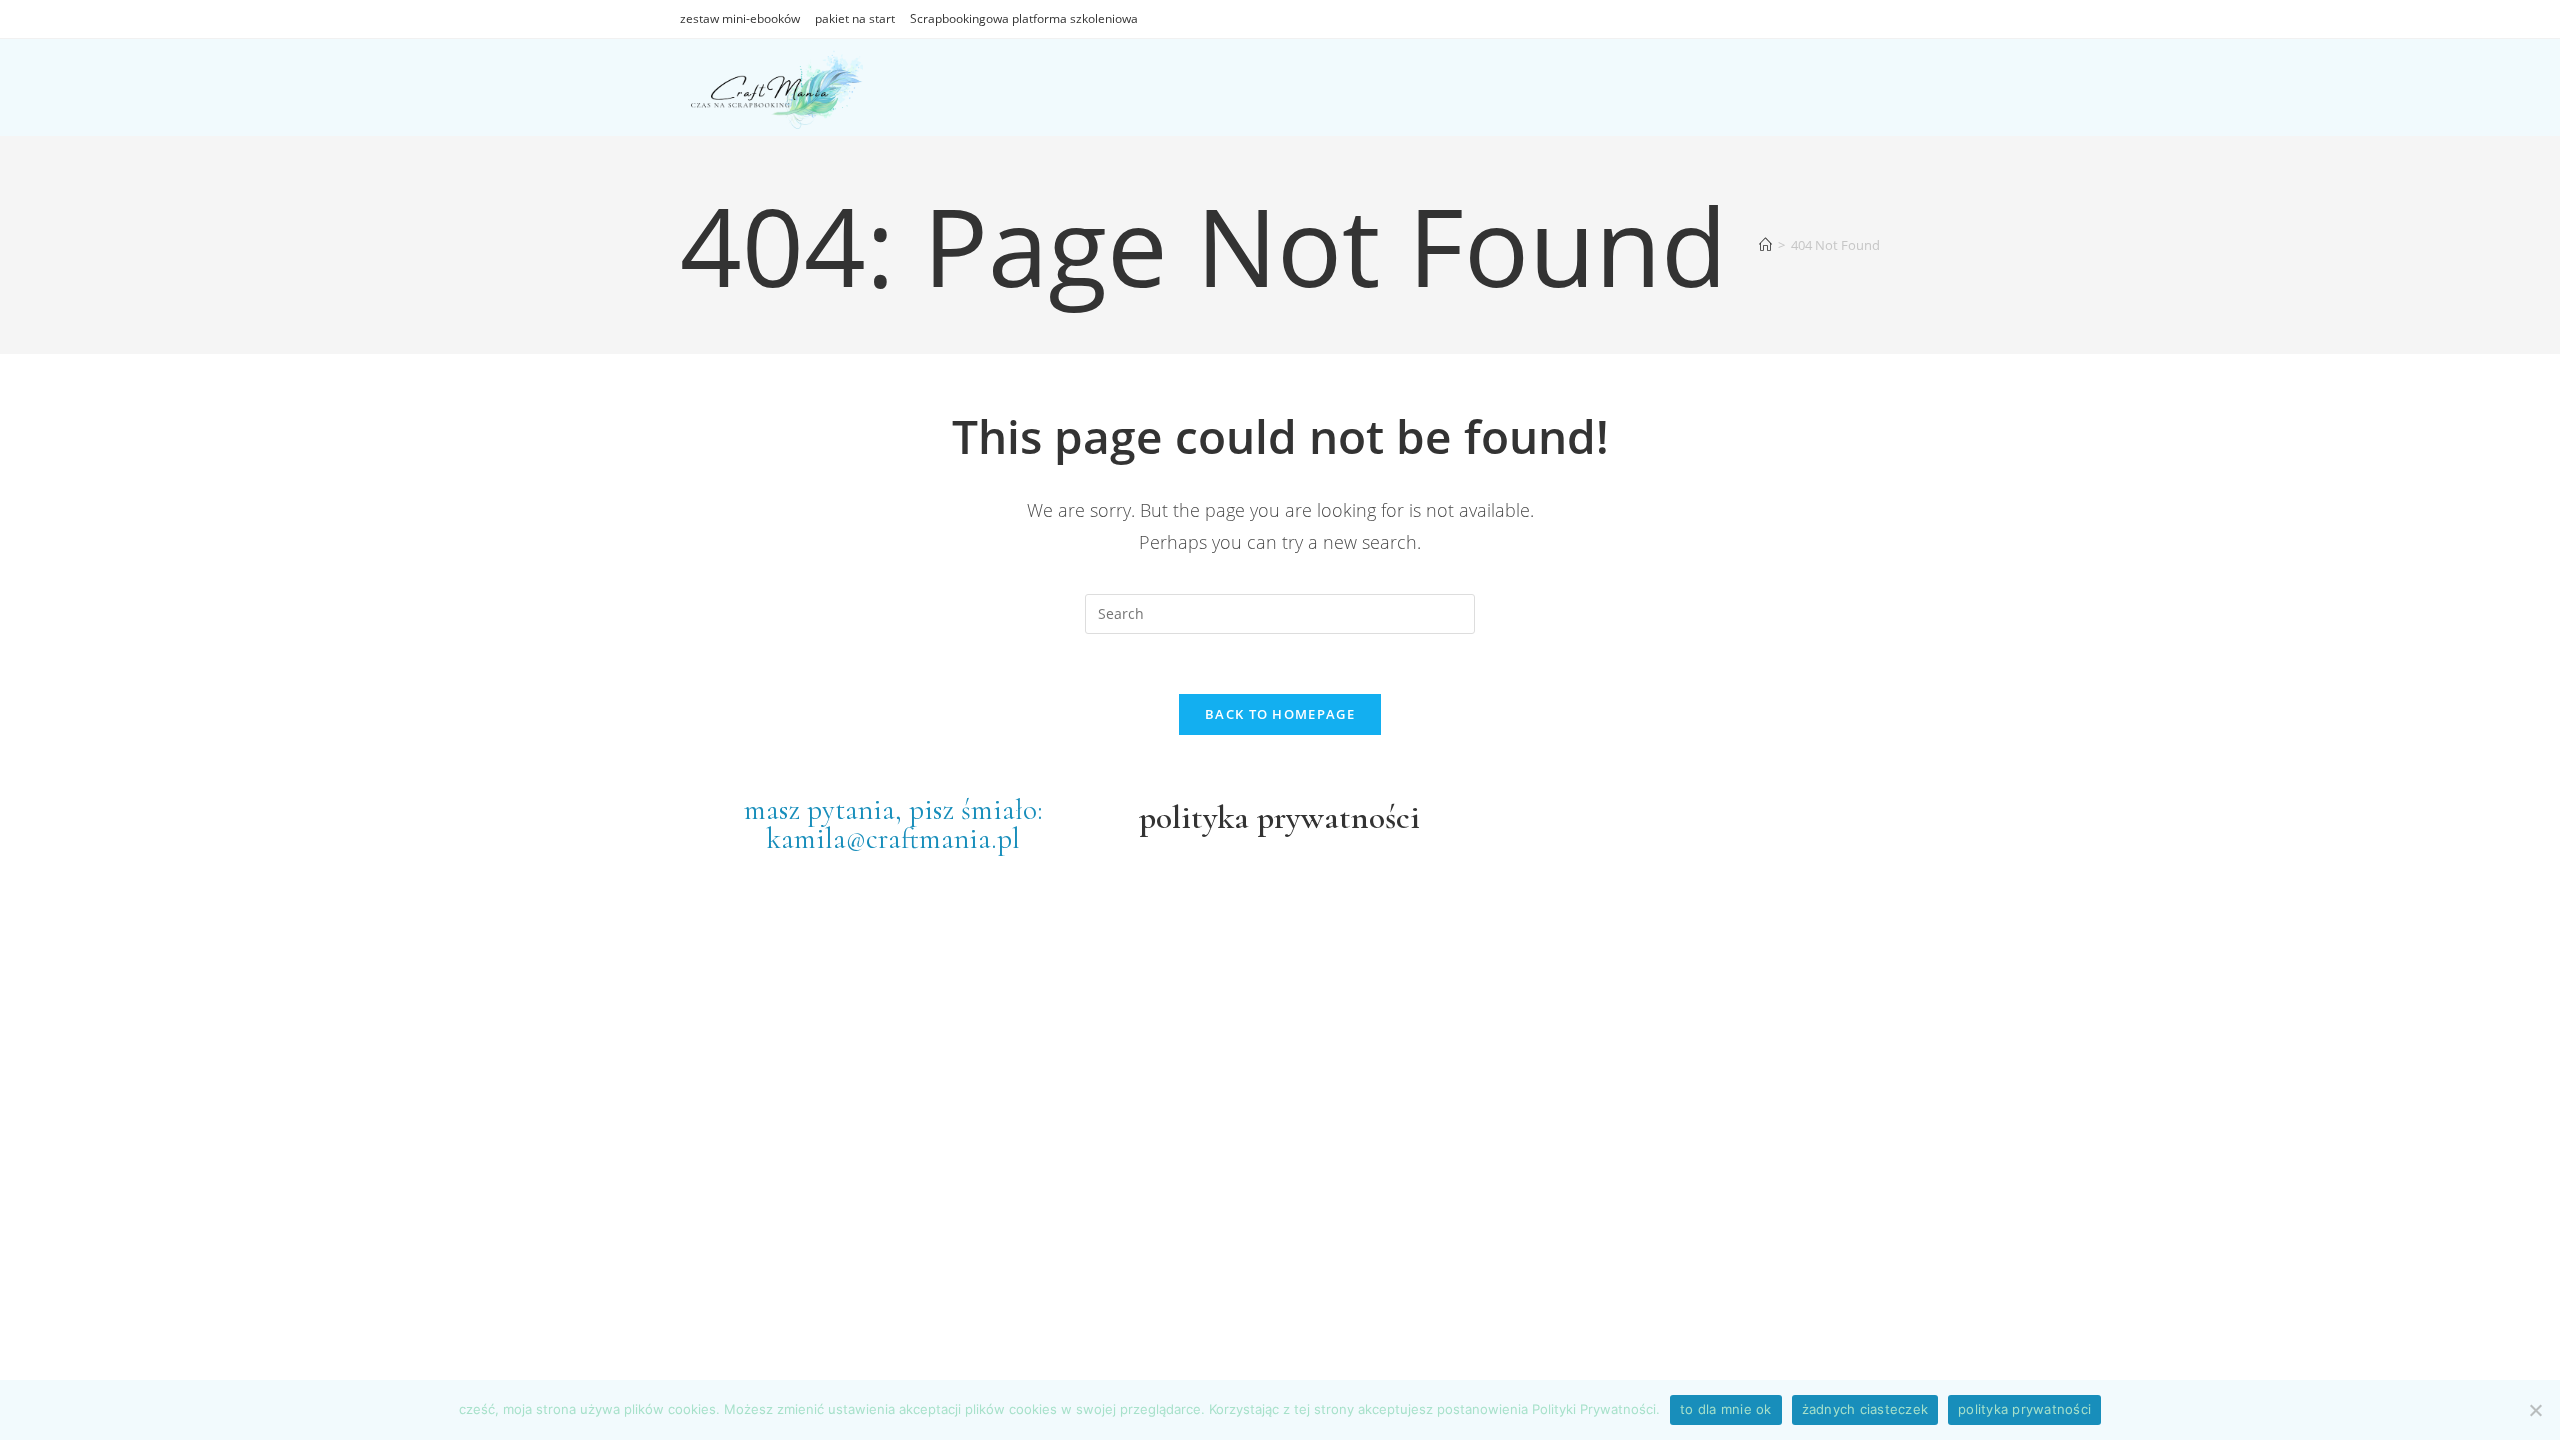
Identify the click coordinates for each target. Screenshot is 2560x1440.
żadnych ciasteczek (1865, 1409)
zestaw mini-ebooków (740, 18)
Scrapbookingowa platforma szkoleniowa (1024, 18)
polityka (1194, 817)
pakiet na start (855, 18)
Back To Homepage (1280, 714)
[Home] (1765, 245)
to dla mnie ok (1726, 1409)
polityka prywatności (2024, 1409)
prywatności (1334, 817)
